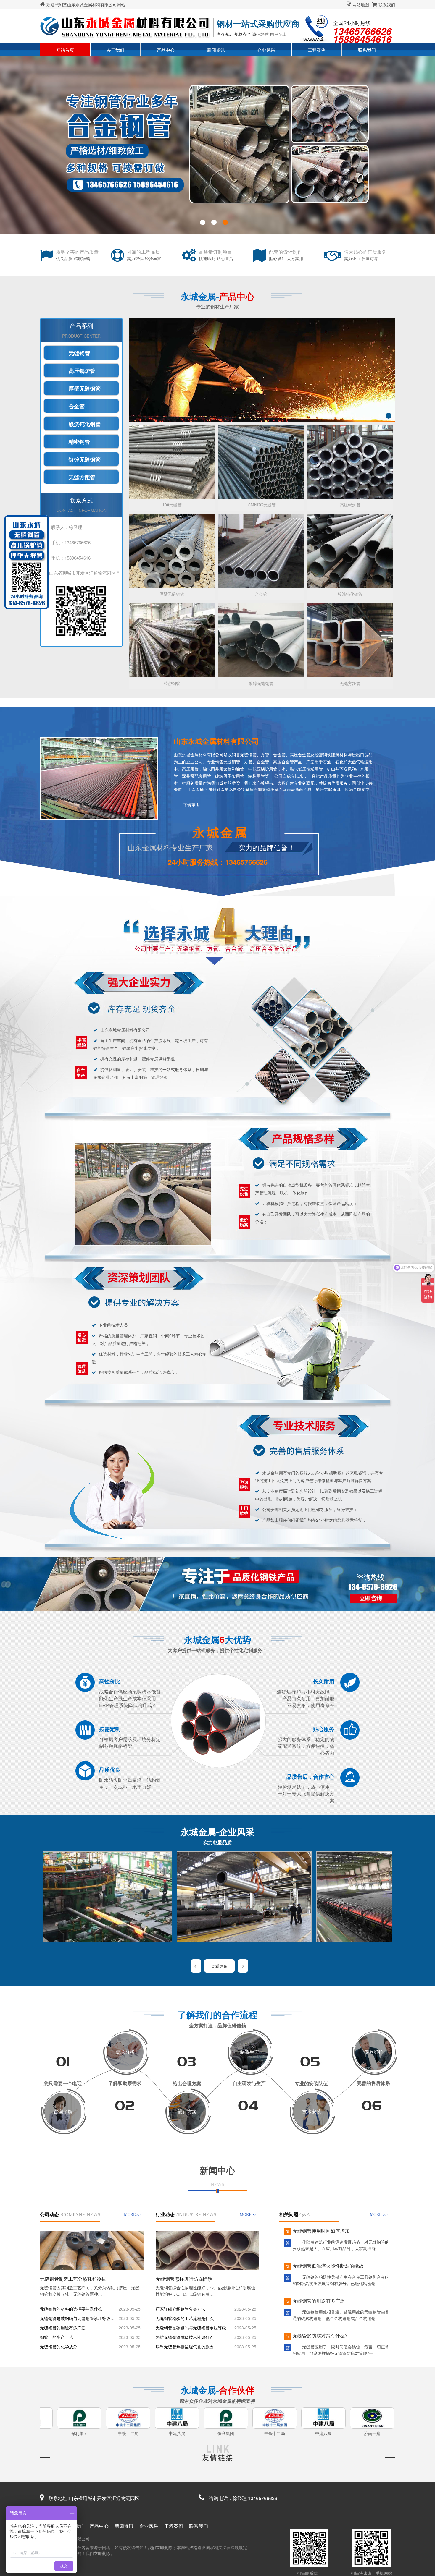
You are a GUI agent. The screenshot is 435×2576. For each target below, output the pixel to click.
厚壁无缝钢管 (85, 389)
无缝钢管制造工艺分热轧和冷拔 (73, 2279)
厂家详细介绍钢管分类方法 (181, 2309)
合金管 (77, 407)
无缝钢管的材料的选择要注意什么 (71, 2309)
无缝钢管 (79, 353)
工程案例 (317, 50)
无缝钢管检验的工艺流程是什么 (185, 2318)
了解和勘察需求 (125, 2083)
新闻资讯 (216, 50)
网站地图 (361, 4)
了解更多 (191, 805)
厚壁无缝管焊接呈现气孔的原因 (185, 2347)
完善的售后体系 (373, 2083)
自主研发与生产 (249, 2083)
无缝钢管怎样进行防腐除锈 (184, 2279)
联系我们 (387, 4)
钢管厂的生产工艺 (57, 2337)
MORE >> (379, 2215)
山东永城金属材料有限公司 (216, 741)
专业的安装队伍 (311, 2083)
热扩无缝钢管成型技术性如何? (184, 2337)
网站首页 (65, 50)
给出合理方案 (187, 2083)
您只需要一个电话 (63, 2083)
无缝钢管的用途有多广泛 (63, 2328)
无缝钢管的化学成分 (59, 2347)
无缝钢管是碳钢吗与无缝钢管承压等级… (77, 2318)
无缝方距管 (82, 477)
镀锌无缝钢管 (85, 460)
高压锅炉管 (82, 371)
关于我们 (115, 50)
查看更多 (219, 1966)
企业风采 (266, 50)
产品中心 (166, 50)
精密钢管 (79, 442)
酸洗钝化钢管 (85, 424)
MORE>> (132, 2215)
